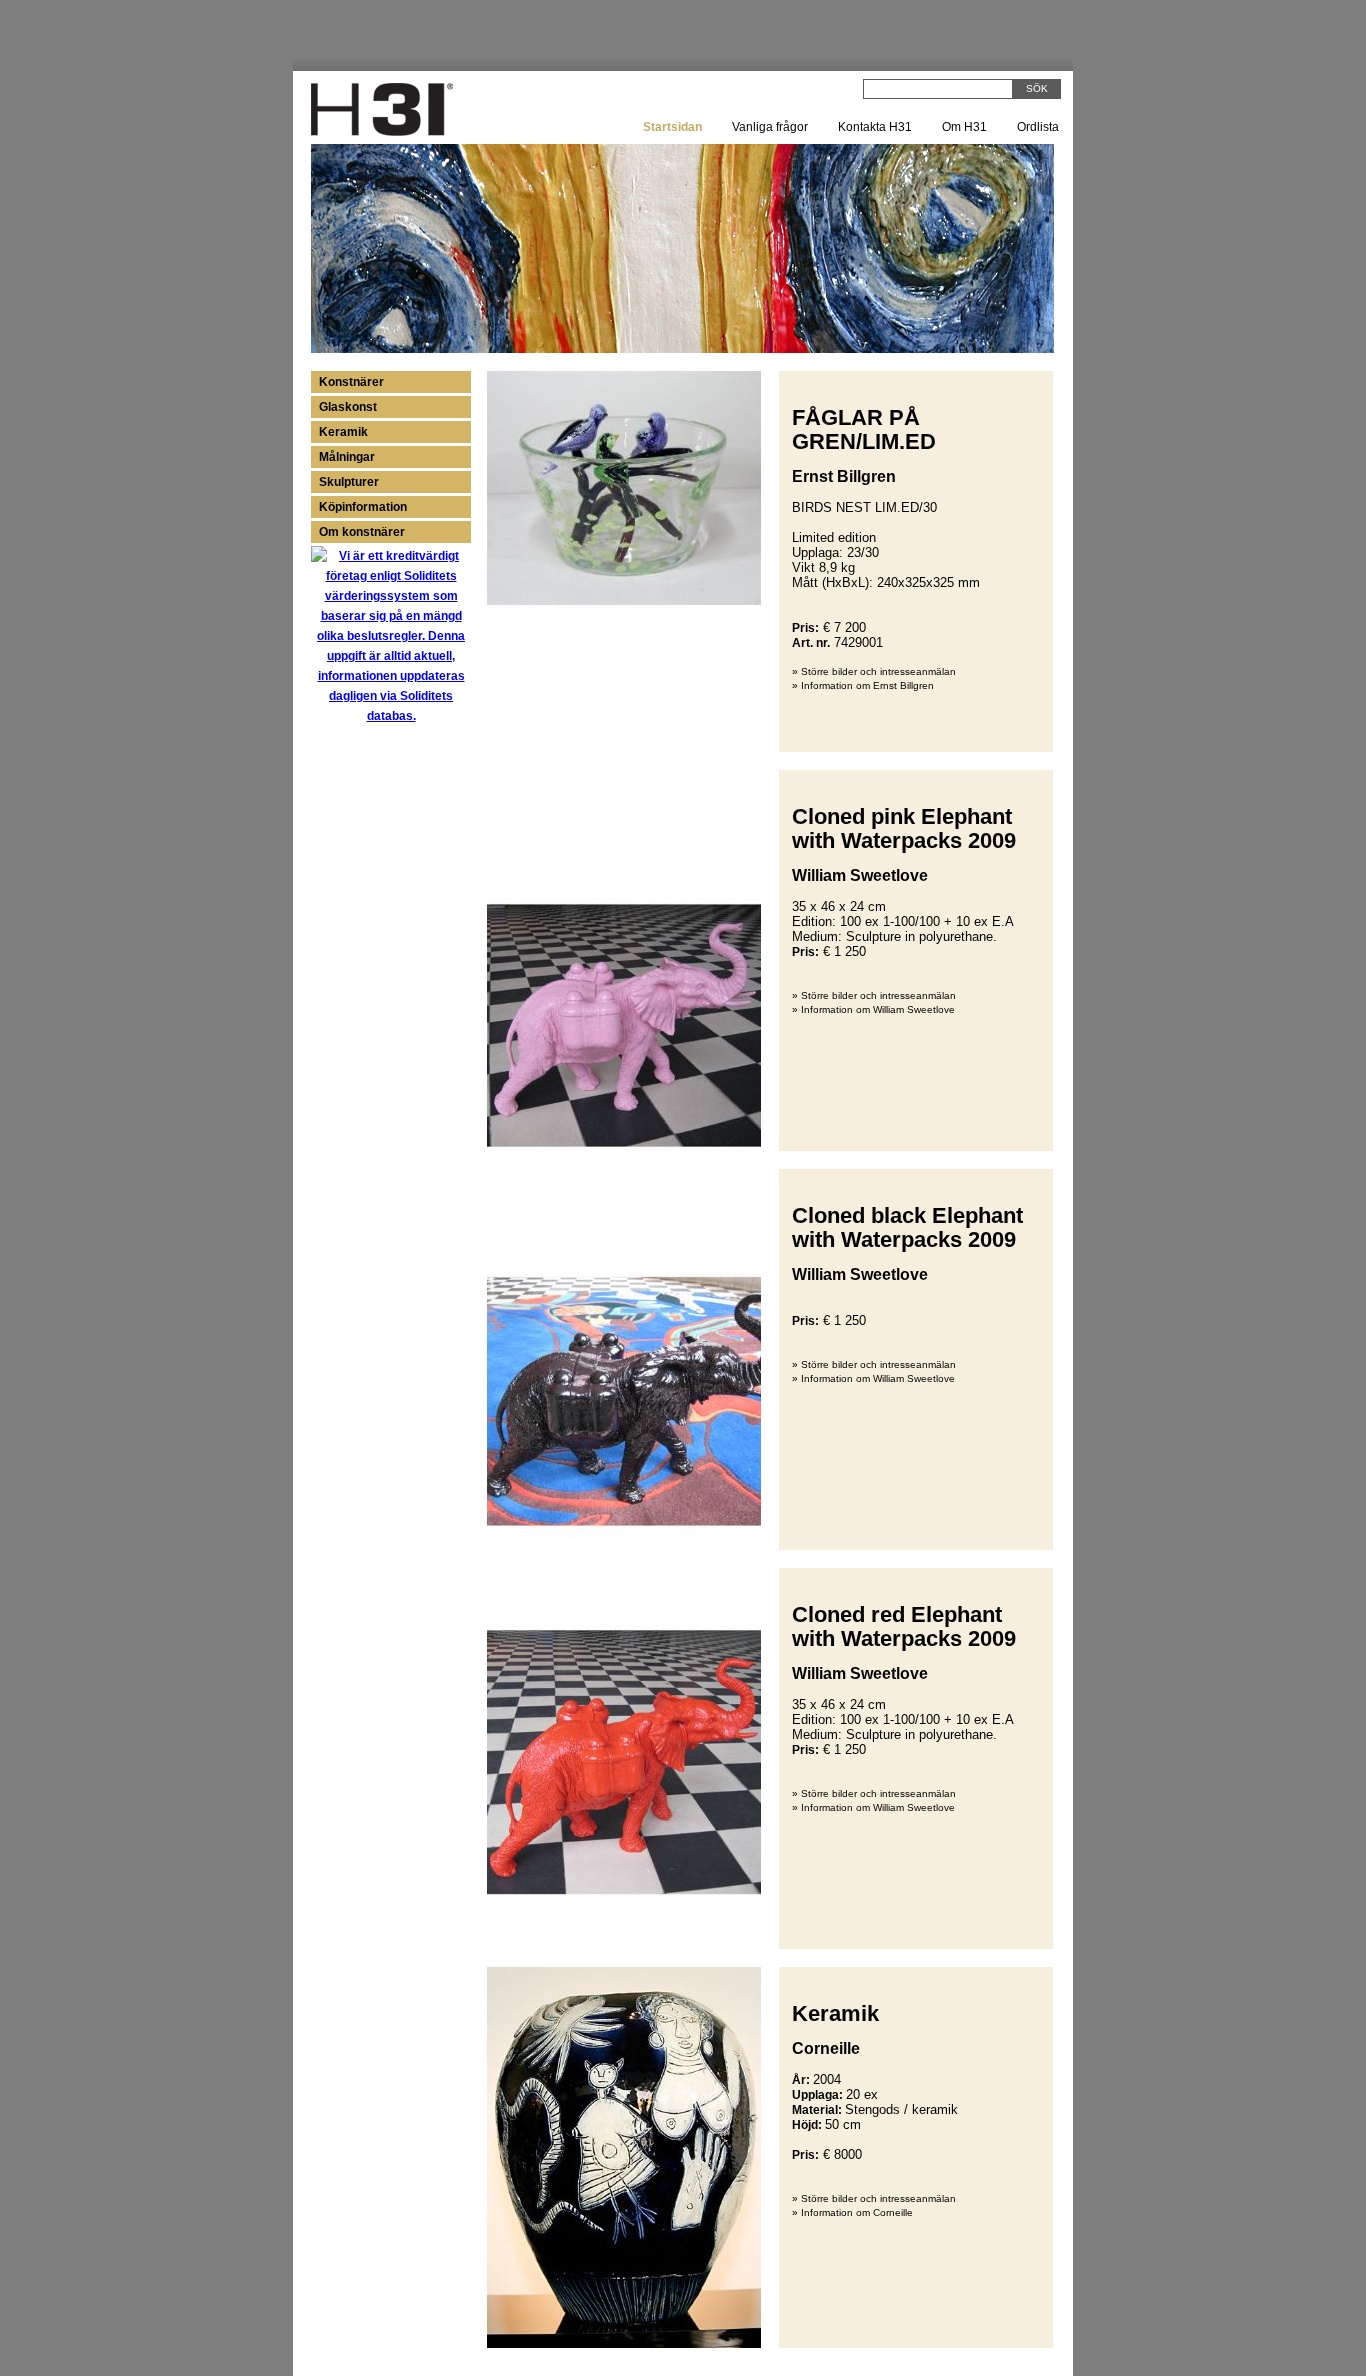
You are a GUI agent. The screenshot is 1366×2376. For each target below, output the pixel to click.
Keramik (343, 432)
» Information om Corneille (852, 2212)
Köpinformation (363, 507)
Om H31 (964, 127)
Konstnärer (351, 382)
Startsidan (672, 127)
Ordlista (1038, 127)
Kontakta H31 (875, 127)
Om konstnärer (362, 532)
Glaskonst (348, 407)
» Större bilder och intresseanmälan (874, 671)
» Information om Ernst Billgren (863, 685)
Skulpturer (349, 482)
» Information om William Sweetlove (873, 1009)
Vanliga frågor (770, 127)
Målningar (347, 457)
